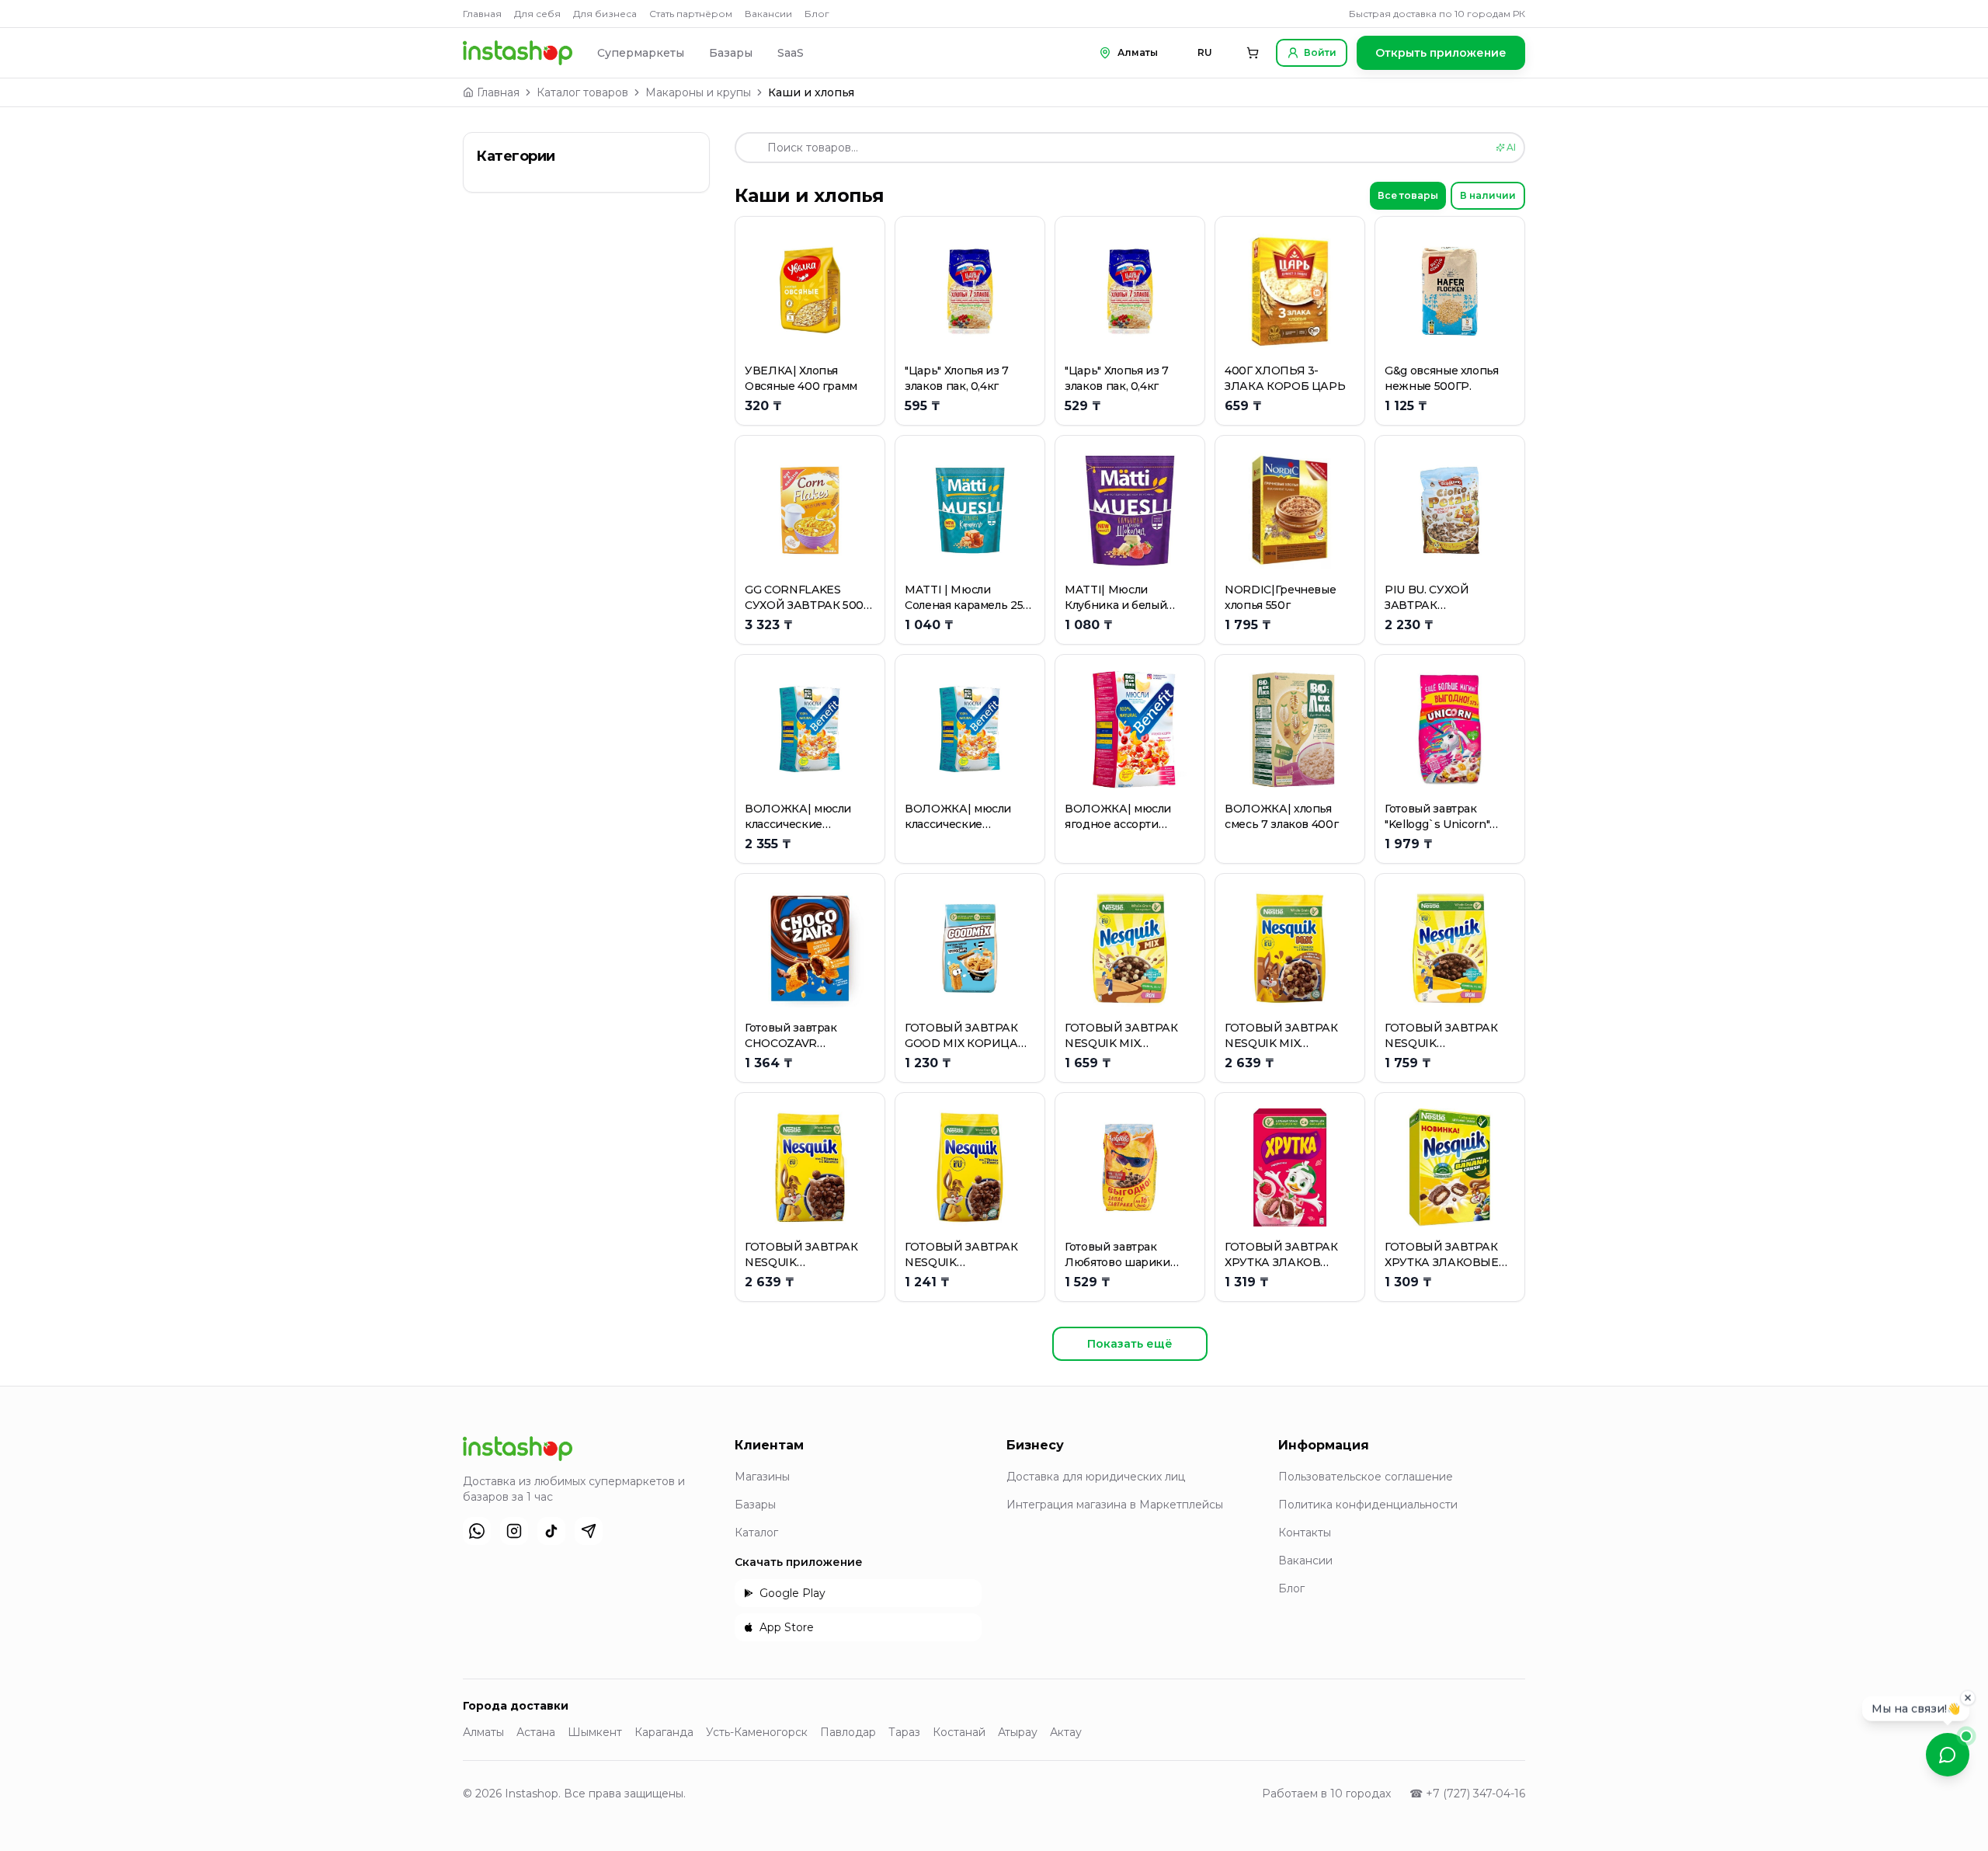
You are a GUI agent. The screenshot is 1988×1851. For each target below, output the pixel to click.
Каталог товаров (582, 92)
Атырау (1018, 1732)
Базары (731, 53)
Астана (536, 1732)
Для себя (537, 14)
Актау (1066, 1732)
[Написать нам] (1948, 1755)
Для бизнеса (605, 14)
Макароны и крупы (698, 92)
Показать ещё (1130, 1344)
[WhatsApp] (477, 1531)
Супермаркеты (641, 53)
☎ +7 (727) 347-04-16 (1467, 1794)
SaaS (791, 53)
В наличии (1488, 195)
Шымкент (595, 1732)
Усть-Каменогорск (757, 1732)
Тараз (904, 1732)
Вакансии (768, 14)
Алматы (483, 1732)
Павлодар (848, 1732)
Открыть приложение (1441, 53)
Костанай (959, 1732)
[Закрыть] (1968, 1700)
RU (1205, 52)
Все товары (1408, 195)
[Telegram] (589, 1531)
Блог (817, 14)
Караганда (664, 1732)
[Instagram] (514, 1531)
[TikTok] (551, 1531)
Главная (482, 14)
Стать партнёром (691, 14)
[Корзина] (1253, 53)
